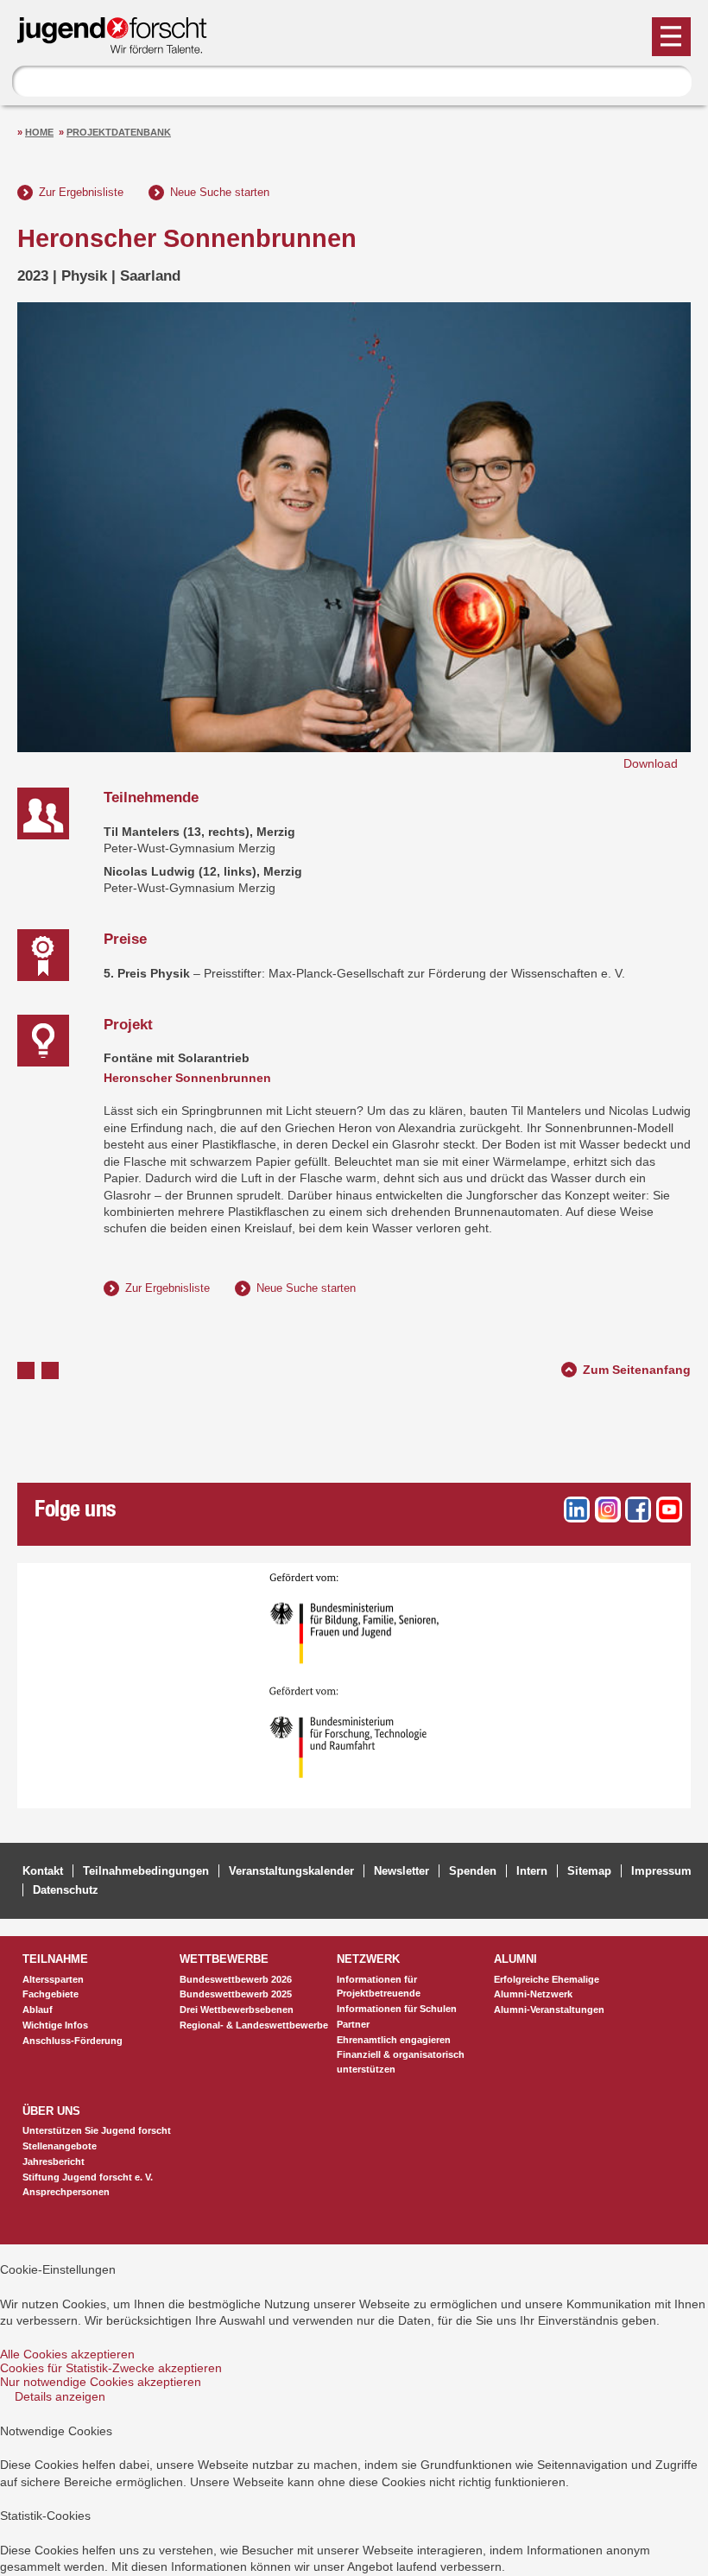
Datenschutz (66, 1890)
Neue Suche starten (220, 192)
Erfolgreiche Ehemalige (547, 1979)
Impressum (661, 1871)
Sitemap (589, 1871)
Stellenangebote (60, 2146)
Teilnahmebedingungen (146, 1871)
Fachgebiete (51, 1994)
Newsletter (401, 1871)
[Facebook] (638, 1510)
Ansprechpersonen (66, 2192)
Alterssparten (53, 1979)
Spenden (473, 1871)
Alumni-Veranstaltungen (549, 2010)
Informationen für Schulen (397, 2009)
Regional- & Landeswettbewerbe (254, 2025)
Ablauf (38, 2010)
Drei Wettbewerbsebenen (237, 2010)
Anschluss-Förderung (73, 2041)
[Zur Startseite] (120, 46)
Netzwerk (368, 1959)
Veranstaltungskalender (291, 1871)
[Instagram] (608, 1510)
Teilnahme (55, 1959)
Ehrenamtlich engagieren (394, 2040)
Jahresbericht (54, 2161)
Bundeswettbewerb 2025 (236, 1994)
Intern (532, 1871)
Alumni (515, 1959)
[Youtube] (669, 1510)
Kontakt (43, 1871)
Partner (353, 2024)
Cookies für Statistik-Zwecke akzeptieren (111, 2368)
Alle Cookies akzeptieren (67, 2354)
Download (651, 763)
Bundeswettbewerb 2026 (236, 1979)
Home (39, 132)
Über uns (51, 2111)
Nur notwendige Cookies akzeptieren (101, 2382)
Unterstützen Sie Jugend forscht (97, 2130)
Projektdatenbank (119, 132)
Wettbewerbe (224, 1959)
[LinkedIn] (577, 1510)
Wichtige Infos (55, 2025)
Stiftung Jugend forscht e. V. (88, 2177)
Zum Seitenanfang (637, 1367)
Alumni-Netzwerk (533, 1994)
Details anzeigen (60, 2396)
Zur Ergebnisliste (81, 192)
